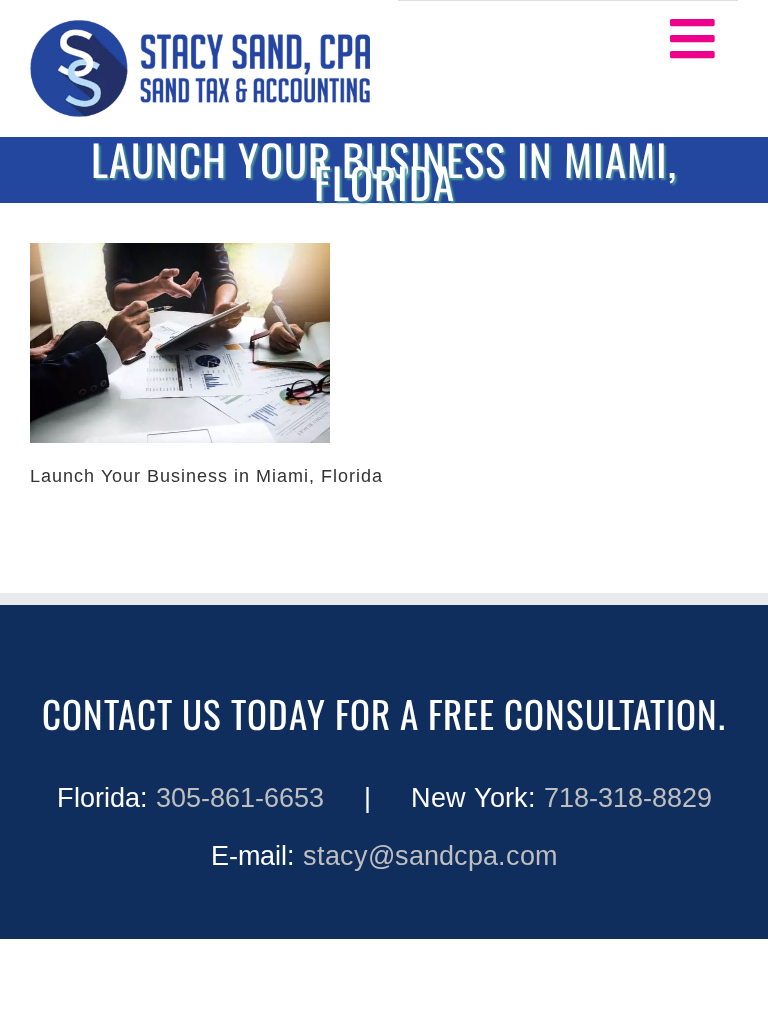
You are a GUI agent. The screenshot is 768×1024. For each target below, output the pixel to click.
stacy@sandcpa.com (430, 856)
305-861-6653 (240, 798)
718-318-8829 (628, 798)
